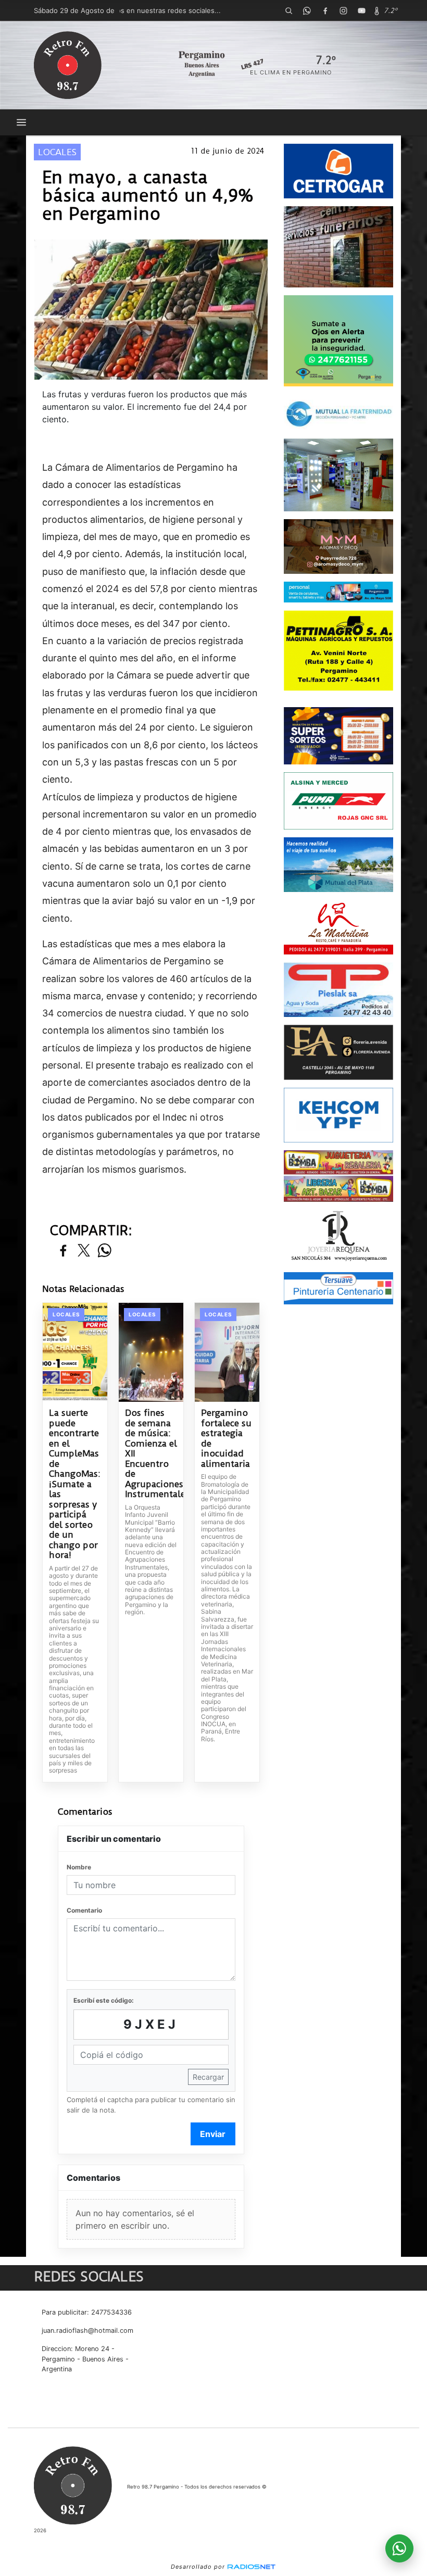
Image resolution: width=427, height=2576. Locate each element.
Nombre (79, 1867)
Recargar (208, 2077)
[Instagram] (343, 10)
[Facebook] (325, 10)
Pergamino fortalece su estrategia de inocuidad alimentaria (226, 1438)
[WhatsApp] (307, 10)
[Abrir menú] (21, 122)
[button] (288, 10)
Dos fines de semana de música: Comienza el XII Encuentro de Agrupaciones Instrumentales (151, 1454)
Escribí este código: (104, 2000)
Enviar (213, 2134)
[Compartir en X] (84, 1251)
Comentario (84, 1910)
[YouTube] (361, 10)
